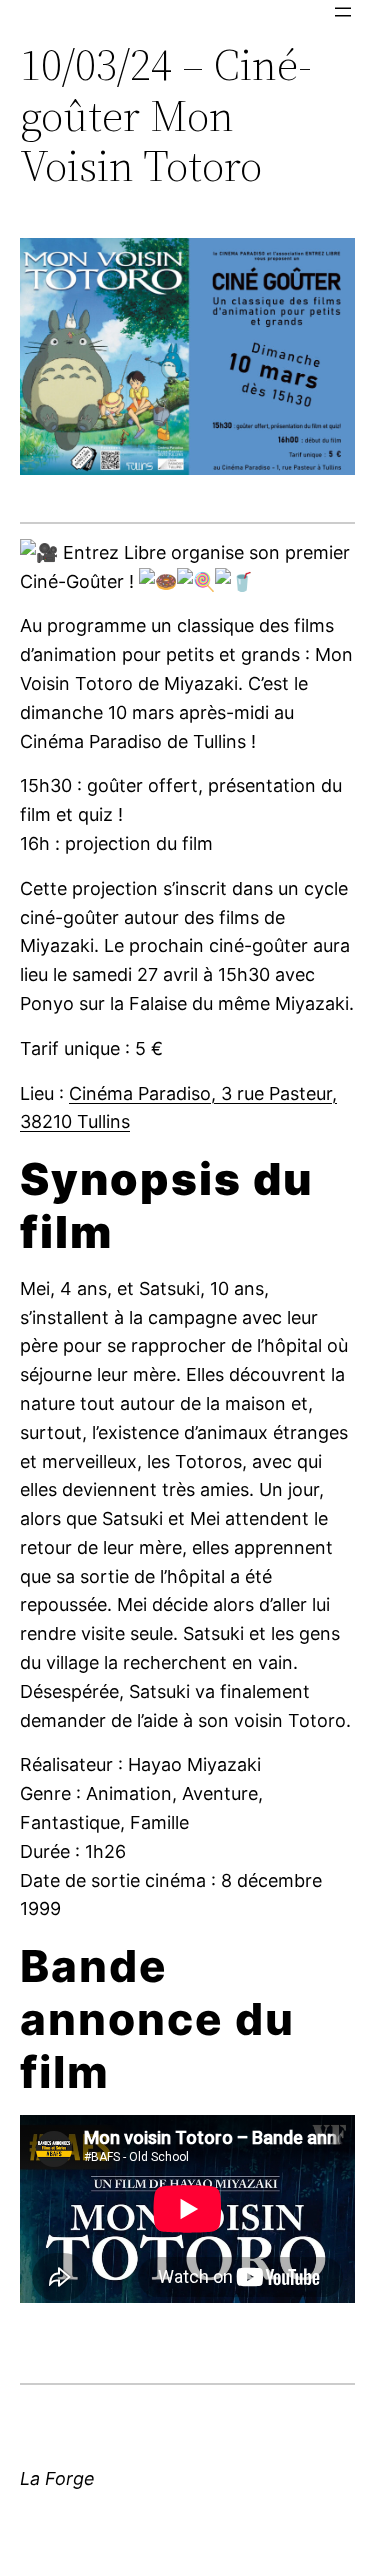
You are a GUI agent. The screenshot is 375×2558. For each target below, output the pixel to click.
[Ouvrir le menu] (343, 12)
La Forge (57, 2478)
